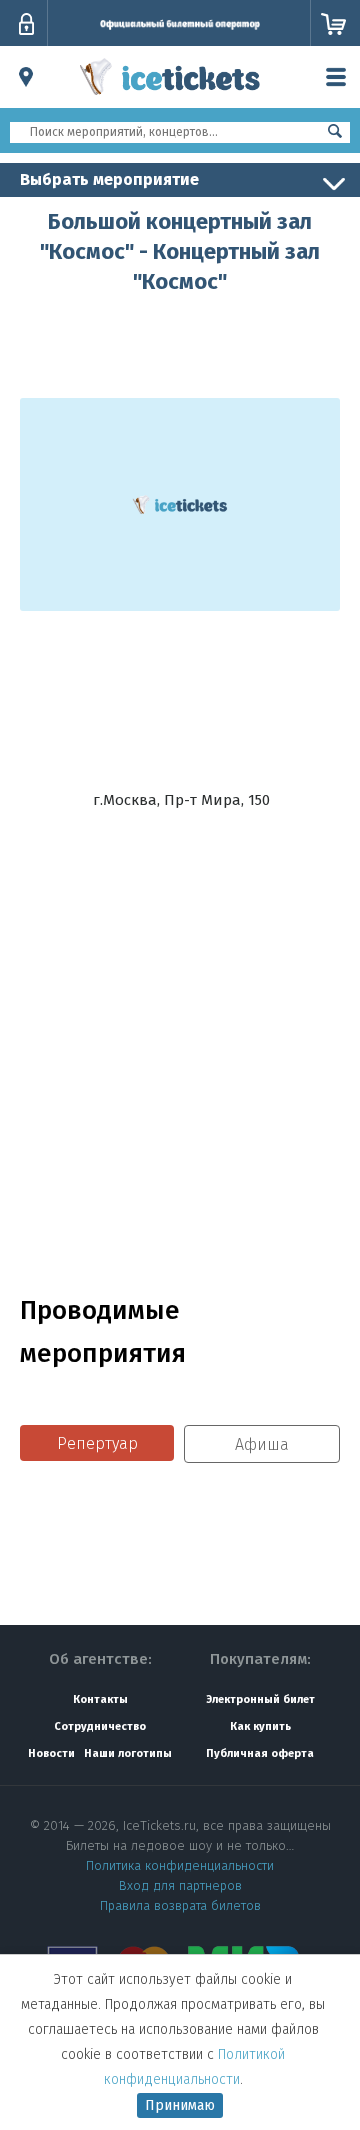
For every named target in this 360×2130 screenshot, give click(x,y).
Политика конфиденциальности (180, 1865)
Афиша (262, 1444)
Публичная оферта (260, 1753)
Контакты (100, 1699)
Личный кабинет (26, 24)
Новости (51, 1753)
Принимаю (180, 2105)
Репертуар (97, 1443)
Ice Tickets (170, 98)
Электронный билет (260, 1699)
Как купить (260, 1726)
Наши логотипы (128, 1753)
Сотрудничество (100, 1726)
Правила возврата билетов (180, 1905)
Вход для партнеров (180, 1885)
